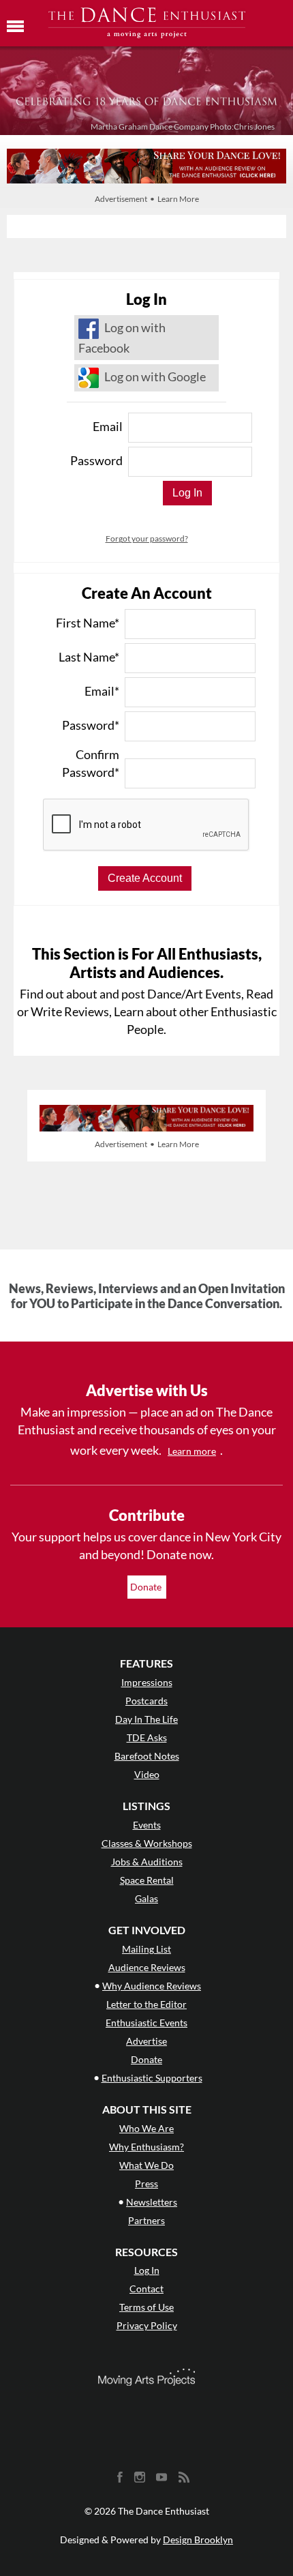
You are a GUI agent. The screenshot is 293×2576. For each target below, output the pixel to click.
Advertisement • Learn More (147, 199)
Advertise (146, 2041)
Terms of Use (146, 2307)
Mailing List (146, 1949)
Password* (91, 725)
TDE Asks (147, 1737)
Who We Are (146, 2128)
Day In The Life (146, 1719)
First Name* (88, 623)
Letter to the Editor (146, 2004)
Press (146, 2183)
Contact (146, 2289)
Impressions (147, 1682)
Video (147, 1774)
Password (96, 460)
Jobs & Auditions (147, 1862)
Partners (146, 2220)
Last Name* (89, 657)
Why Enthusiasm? (146, 2147)
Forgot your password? (147, 538)
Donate (147, 1587)
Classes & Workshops (147, 1843)
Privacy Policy (147, 2325)
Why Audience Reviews (152, 1986)
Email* (102, 691)
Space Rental (147, 1880)
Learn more (192, 1451)
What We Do (146, 2165)
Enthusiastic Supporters (152, 2078)
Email (108, 426)
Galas (146, 1898)
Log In (147, 2270)
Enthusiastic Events (146, 2023)
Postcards (146, 1701)
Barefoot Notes (147, 1756)
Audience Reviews (147, 1967)
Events (147, 1825)
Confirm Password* (91, 763)
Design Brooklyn (198, 2540)
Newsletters (152, 2202)
